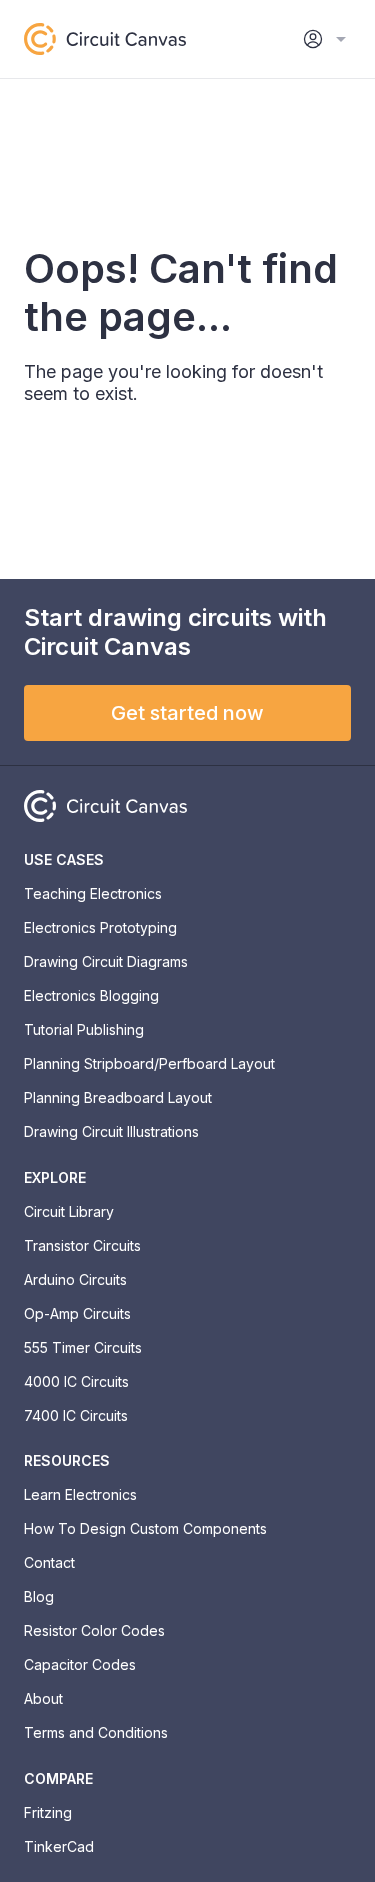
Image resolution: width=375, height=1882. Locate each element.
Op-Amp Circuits (77, 1313)
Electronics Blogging (91, 995)
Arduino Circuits (75, 1279)
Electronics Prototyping (100, 927)
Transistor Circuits (82, 1245)
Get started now (187, 713)
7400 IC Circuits (76, 1415)
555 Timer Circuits (83, 1347)
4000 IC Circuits (76, 1381)
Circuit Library (69, 1211)
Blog (39, 1596)
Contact (49, 1562)
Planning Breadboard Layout (118, 1097)
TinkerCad (59, 1846)
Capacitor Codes (80, 1664)
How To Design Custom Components (145, 1528)
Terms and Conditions (96, 1732)
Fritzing (48, 1812)
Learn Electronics (80, 1494)
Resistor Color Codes (94, 1630)
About (43, 1698)
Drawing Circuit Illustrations (111, 1131)
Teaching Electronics (93, 893)
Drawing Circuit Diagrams (106, 961)
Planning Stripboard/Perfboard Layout (149, 1063)
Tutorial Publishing (84, 1029)
